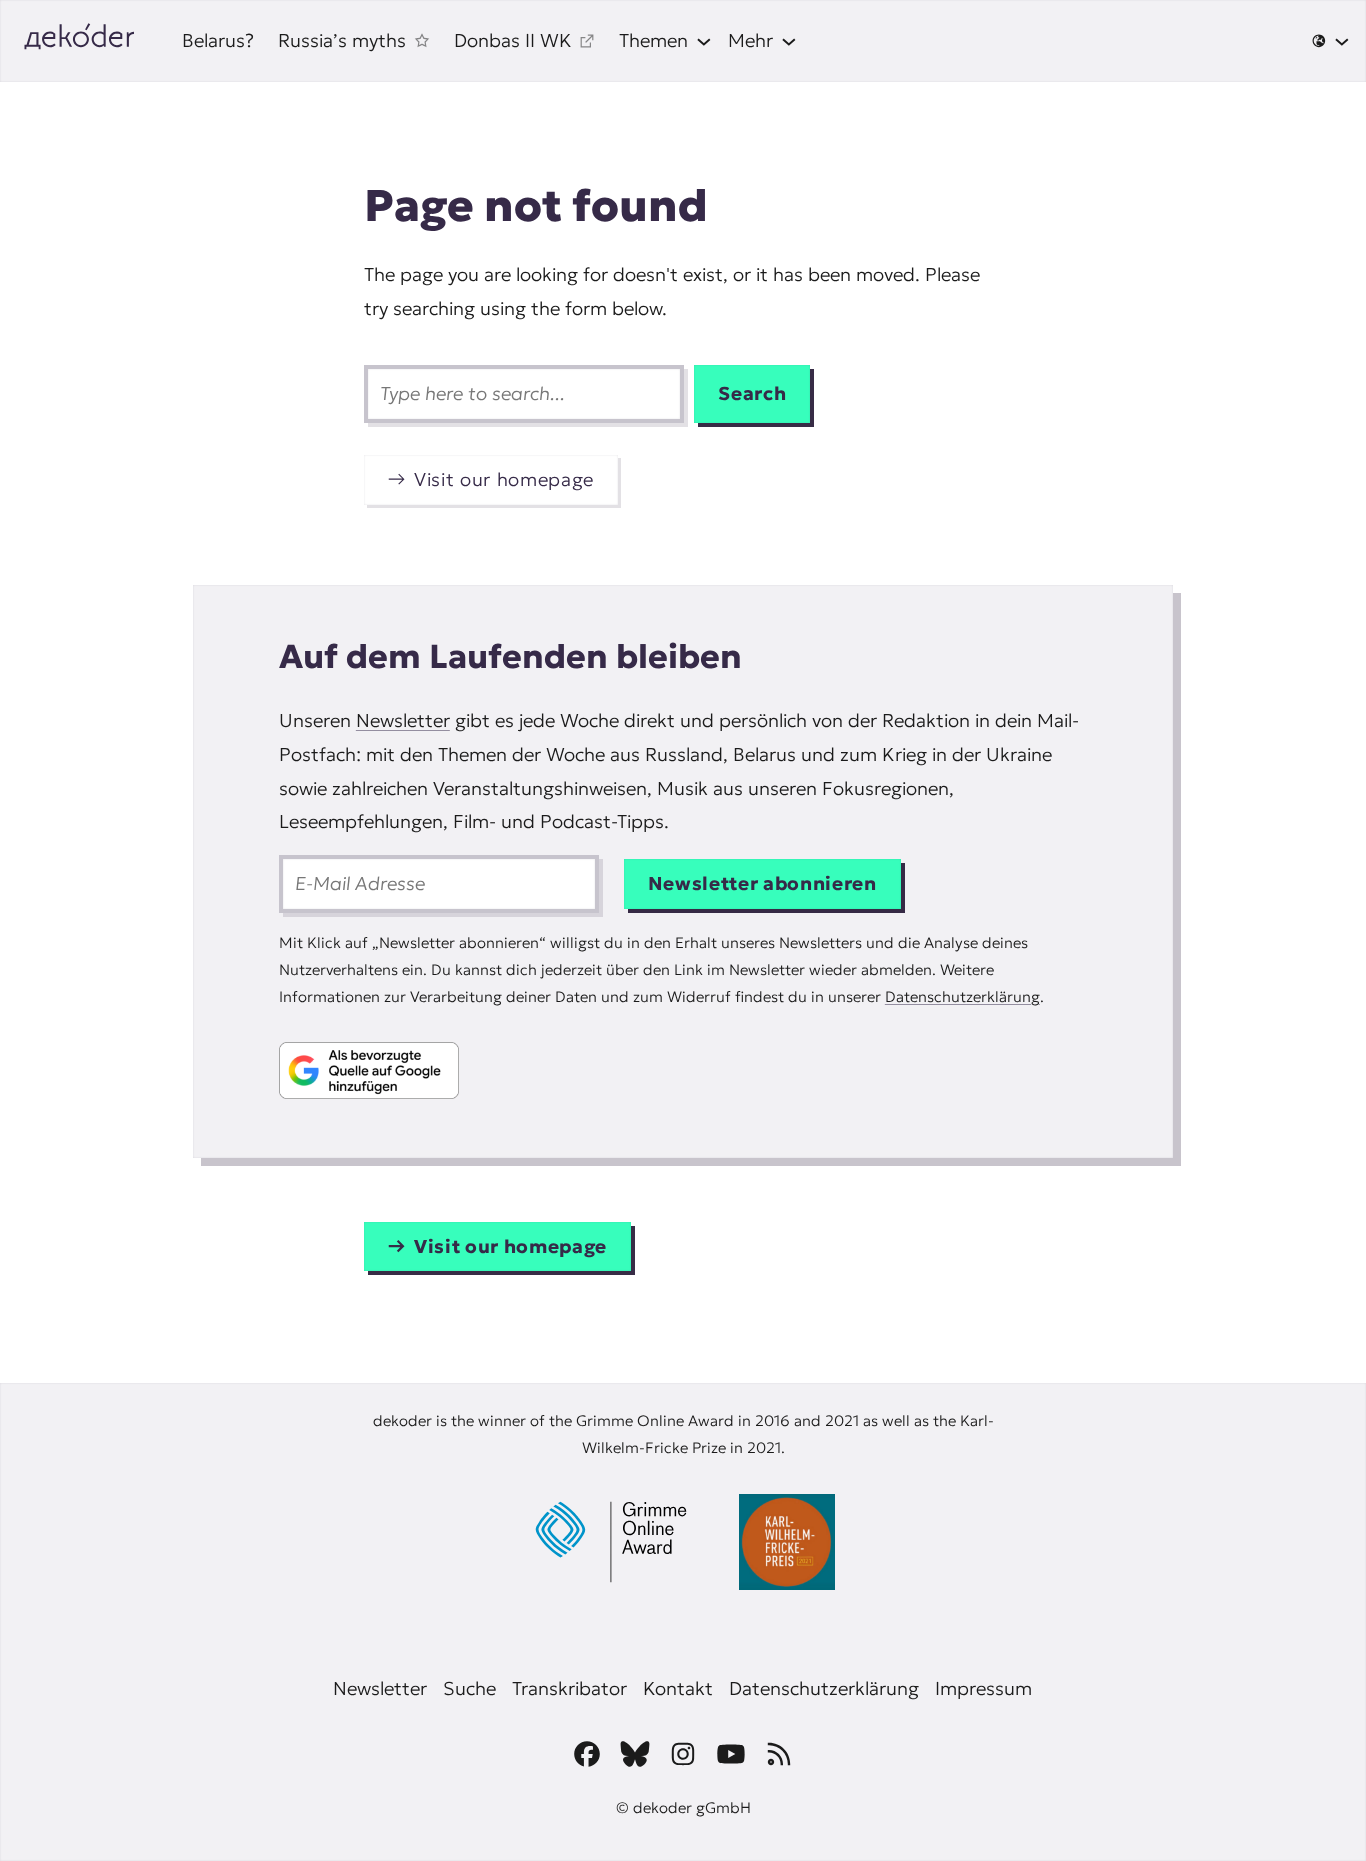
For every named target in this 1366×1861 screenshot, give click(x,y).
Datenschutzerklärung (962, 996)
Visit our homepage (504, 479)
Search (752, 393)
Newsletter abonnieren (762, 883)
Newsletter (403, 720)
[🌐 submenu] (1330, 41)
